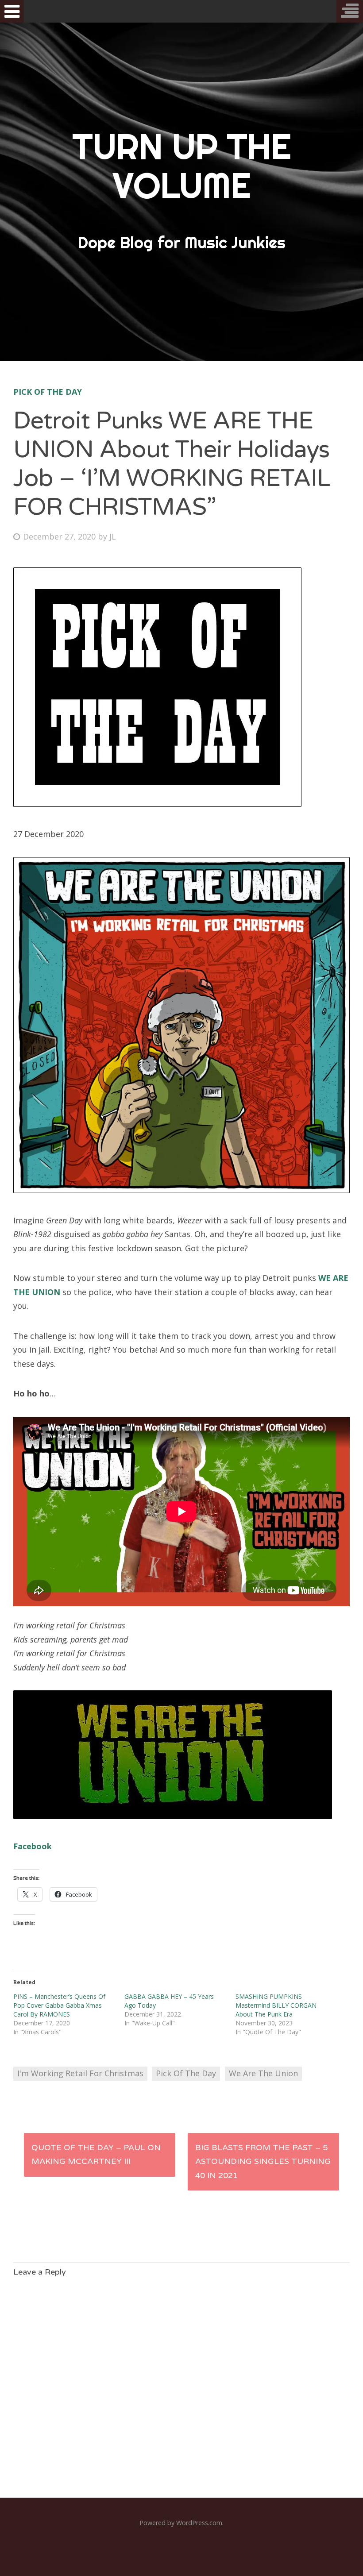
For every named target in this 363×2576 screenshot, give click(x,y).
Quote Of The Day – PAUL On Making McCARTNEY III (96, 2155)
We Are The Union (263, 2073)
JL (113, 536)
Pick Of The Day (48, 392)
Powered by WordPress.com (181, 2523)
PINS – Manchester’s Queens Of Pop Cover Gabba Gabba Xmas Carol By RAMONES (59, 2005)
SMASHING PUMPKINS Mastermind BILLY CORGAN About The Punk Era (276, 2005)
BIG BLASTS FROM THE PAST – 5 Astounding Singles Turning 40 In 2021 (263, 2161)
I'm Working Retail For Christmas (80, 2073)
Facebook (33, 1846)
